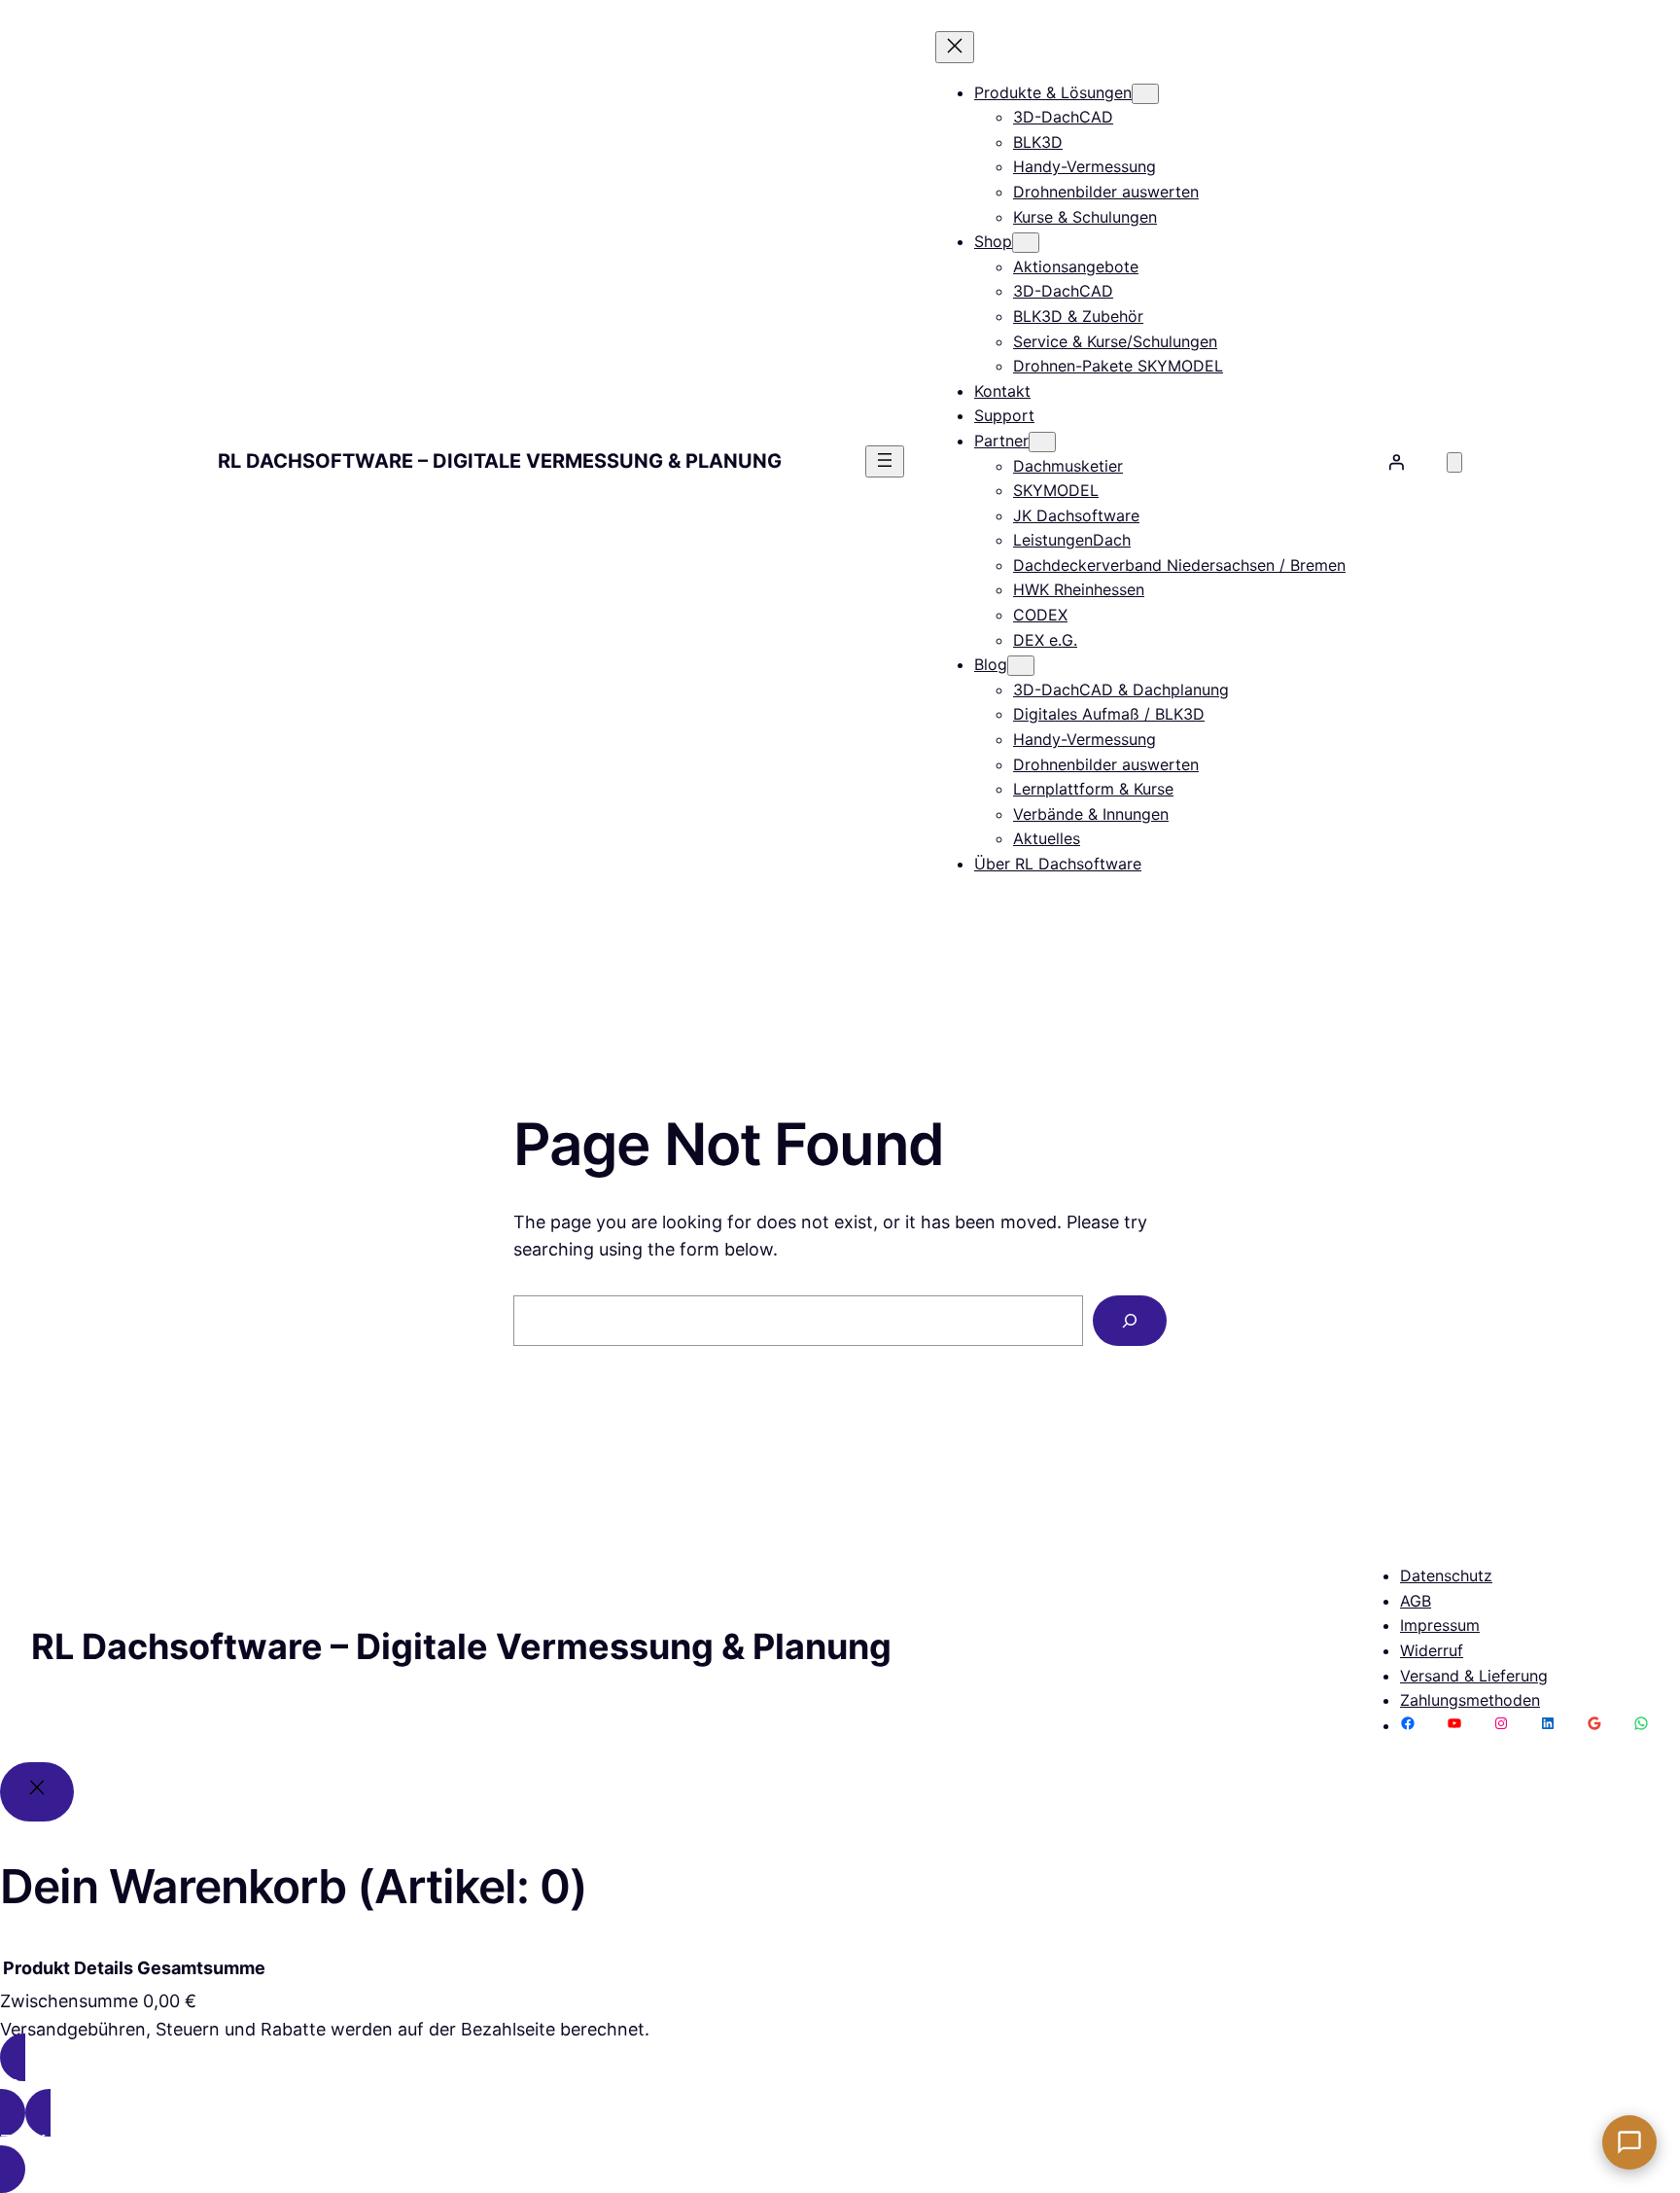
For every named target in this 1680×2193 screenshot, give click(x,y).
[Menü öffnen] (885, 461)
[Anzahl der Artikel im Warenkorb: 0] (1454, 462)
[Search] (1130, 1321)
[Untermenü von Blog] (1021, 666)
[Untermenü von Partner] (1042, 442)
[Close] (37, 1792)
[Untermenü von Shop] (1026, 243)
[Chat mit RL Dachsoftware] (1629, 2142)
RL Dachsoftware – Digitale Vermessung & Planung (500, 461)
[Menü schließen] (955, 47)
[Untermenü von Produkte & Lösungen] (1145, 94)
